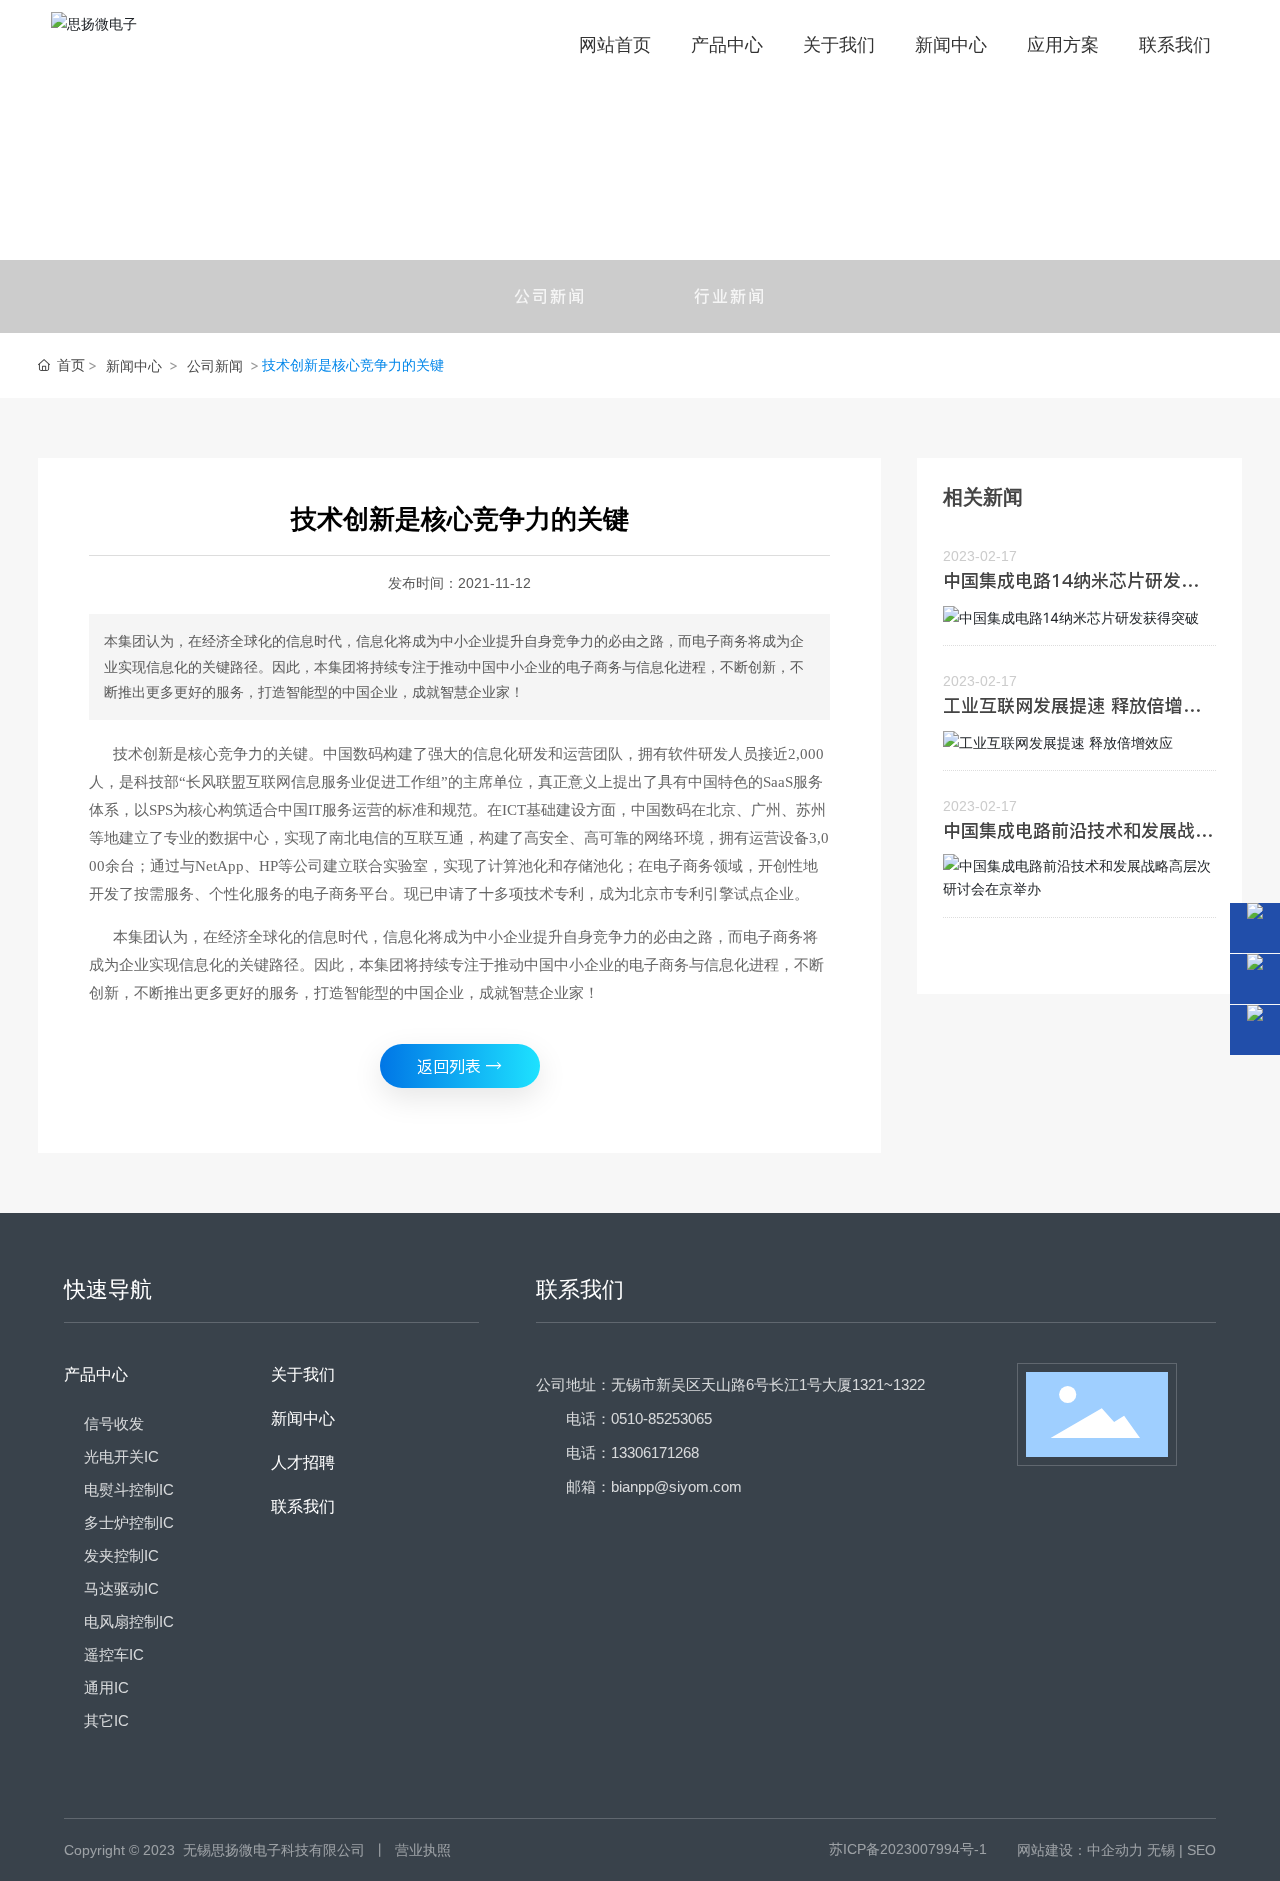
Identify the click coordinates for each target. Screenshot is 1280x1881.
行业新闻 (730, 296)
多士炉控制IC (129, 1522)
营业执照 (423, 1850)
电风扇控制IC (129, 1621)
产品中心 (96, 1374)
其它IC (106, 1720)
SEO (1201, 1850)
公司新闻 (550, 296)
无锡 (1161, 1850)
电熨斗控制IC (129, 1489)
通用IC (106, 1687)
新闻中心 (134, 365)
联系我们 (303, 1506)
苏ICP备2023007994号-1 (908, 1849)
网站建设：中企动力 (1080, 1850)
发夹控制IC (121, 1555)
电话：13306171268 (632, 1452)
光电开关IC (121, 1456)
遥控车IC (114, 1654)
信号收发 (114, 1423)
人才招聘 (303, 1462)
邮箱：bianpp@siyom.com (654, 1486)
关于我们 (303, 1374)
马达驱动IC (121, 1588)
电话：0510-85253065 (639, 1418)
